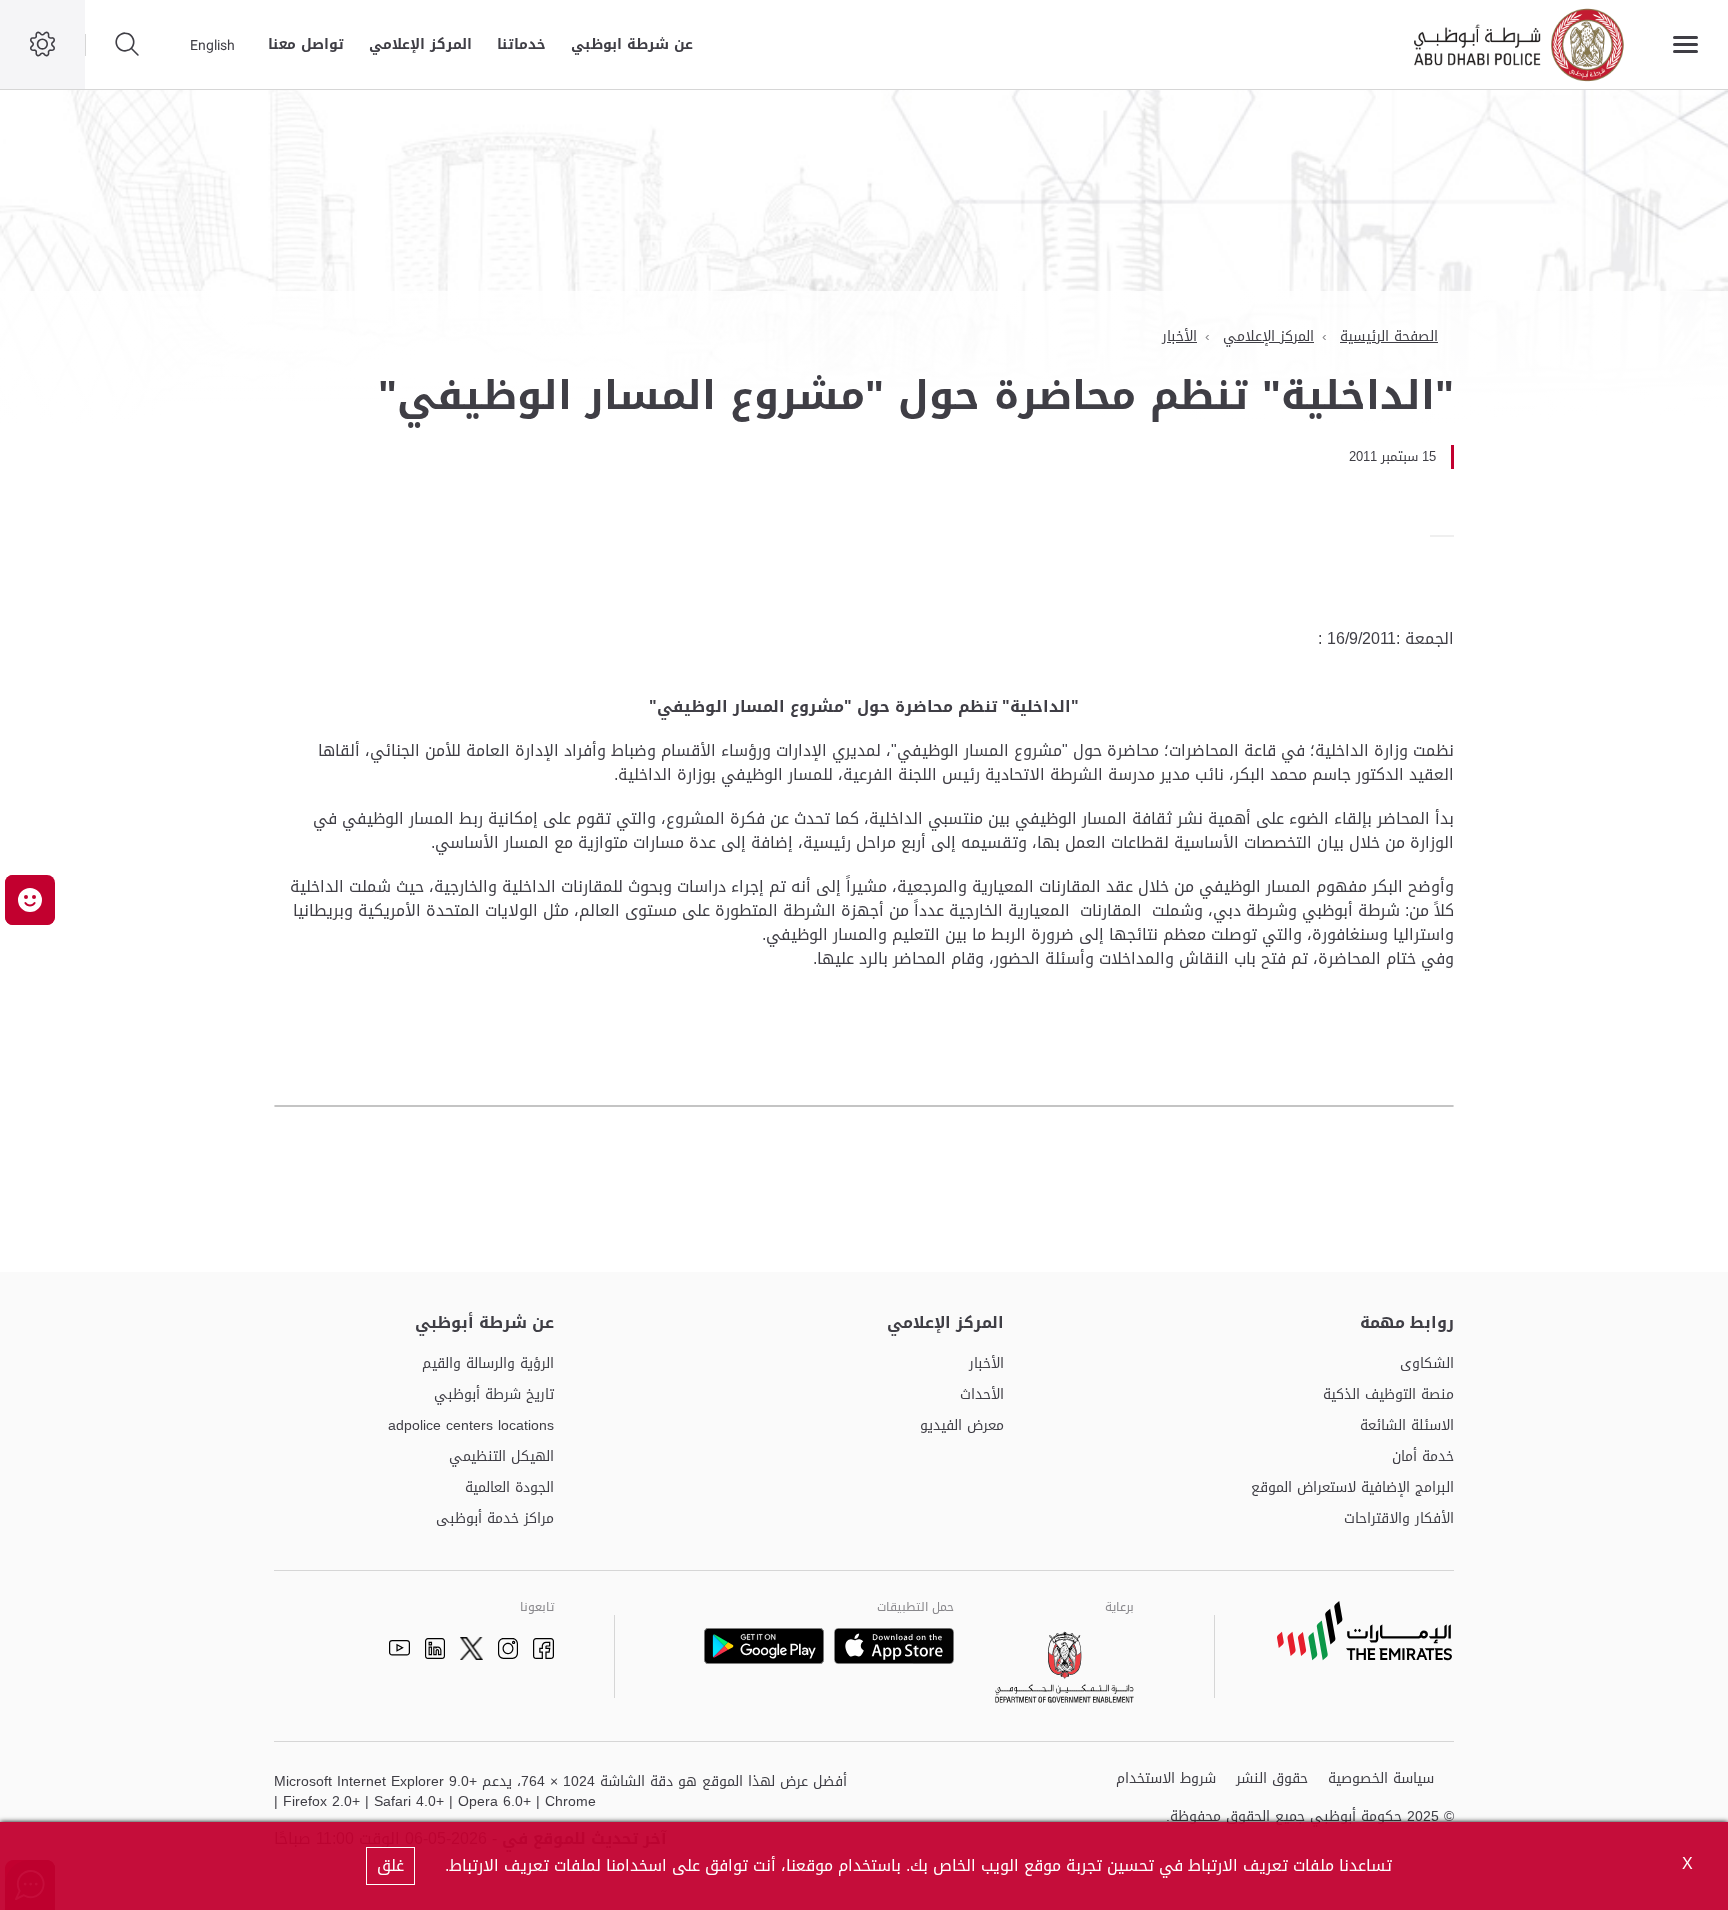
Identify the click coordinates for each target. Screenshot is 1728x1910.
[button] (30, 900)
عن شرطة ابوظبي (632, 44)
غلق (390, 1865)
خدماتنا (521, 44)
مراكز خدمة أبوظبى (495, 1519)
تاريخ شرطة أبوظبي (494, 1395)
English (212, 45)
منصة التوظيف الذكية (1388, 1395)
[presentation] (1448, 536)
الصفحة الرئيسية (1389, 336)
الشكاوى (1427, 1364)
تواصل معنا (306, 44)
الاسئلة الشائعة (1407, 1426)
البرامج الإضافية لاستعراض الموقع (1352, 1488)
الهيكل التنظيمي (501, 1457)
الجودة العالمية (509, 1488)
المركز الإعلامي (420, 44)
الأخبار (1179, 336)
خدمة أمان (1423, 1457)
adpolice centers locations (471, 1426)
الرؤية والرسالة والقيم (488, 1364)
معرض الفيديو (962, 1426)
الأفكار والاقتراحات (1399, 1519)
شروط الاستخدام (1166, 1779)
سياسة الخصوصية (1381, 1779)
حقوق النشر (1272, 1779)
